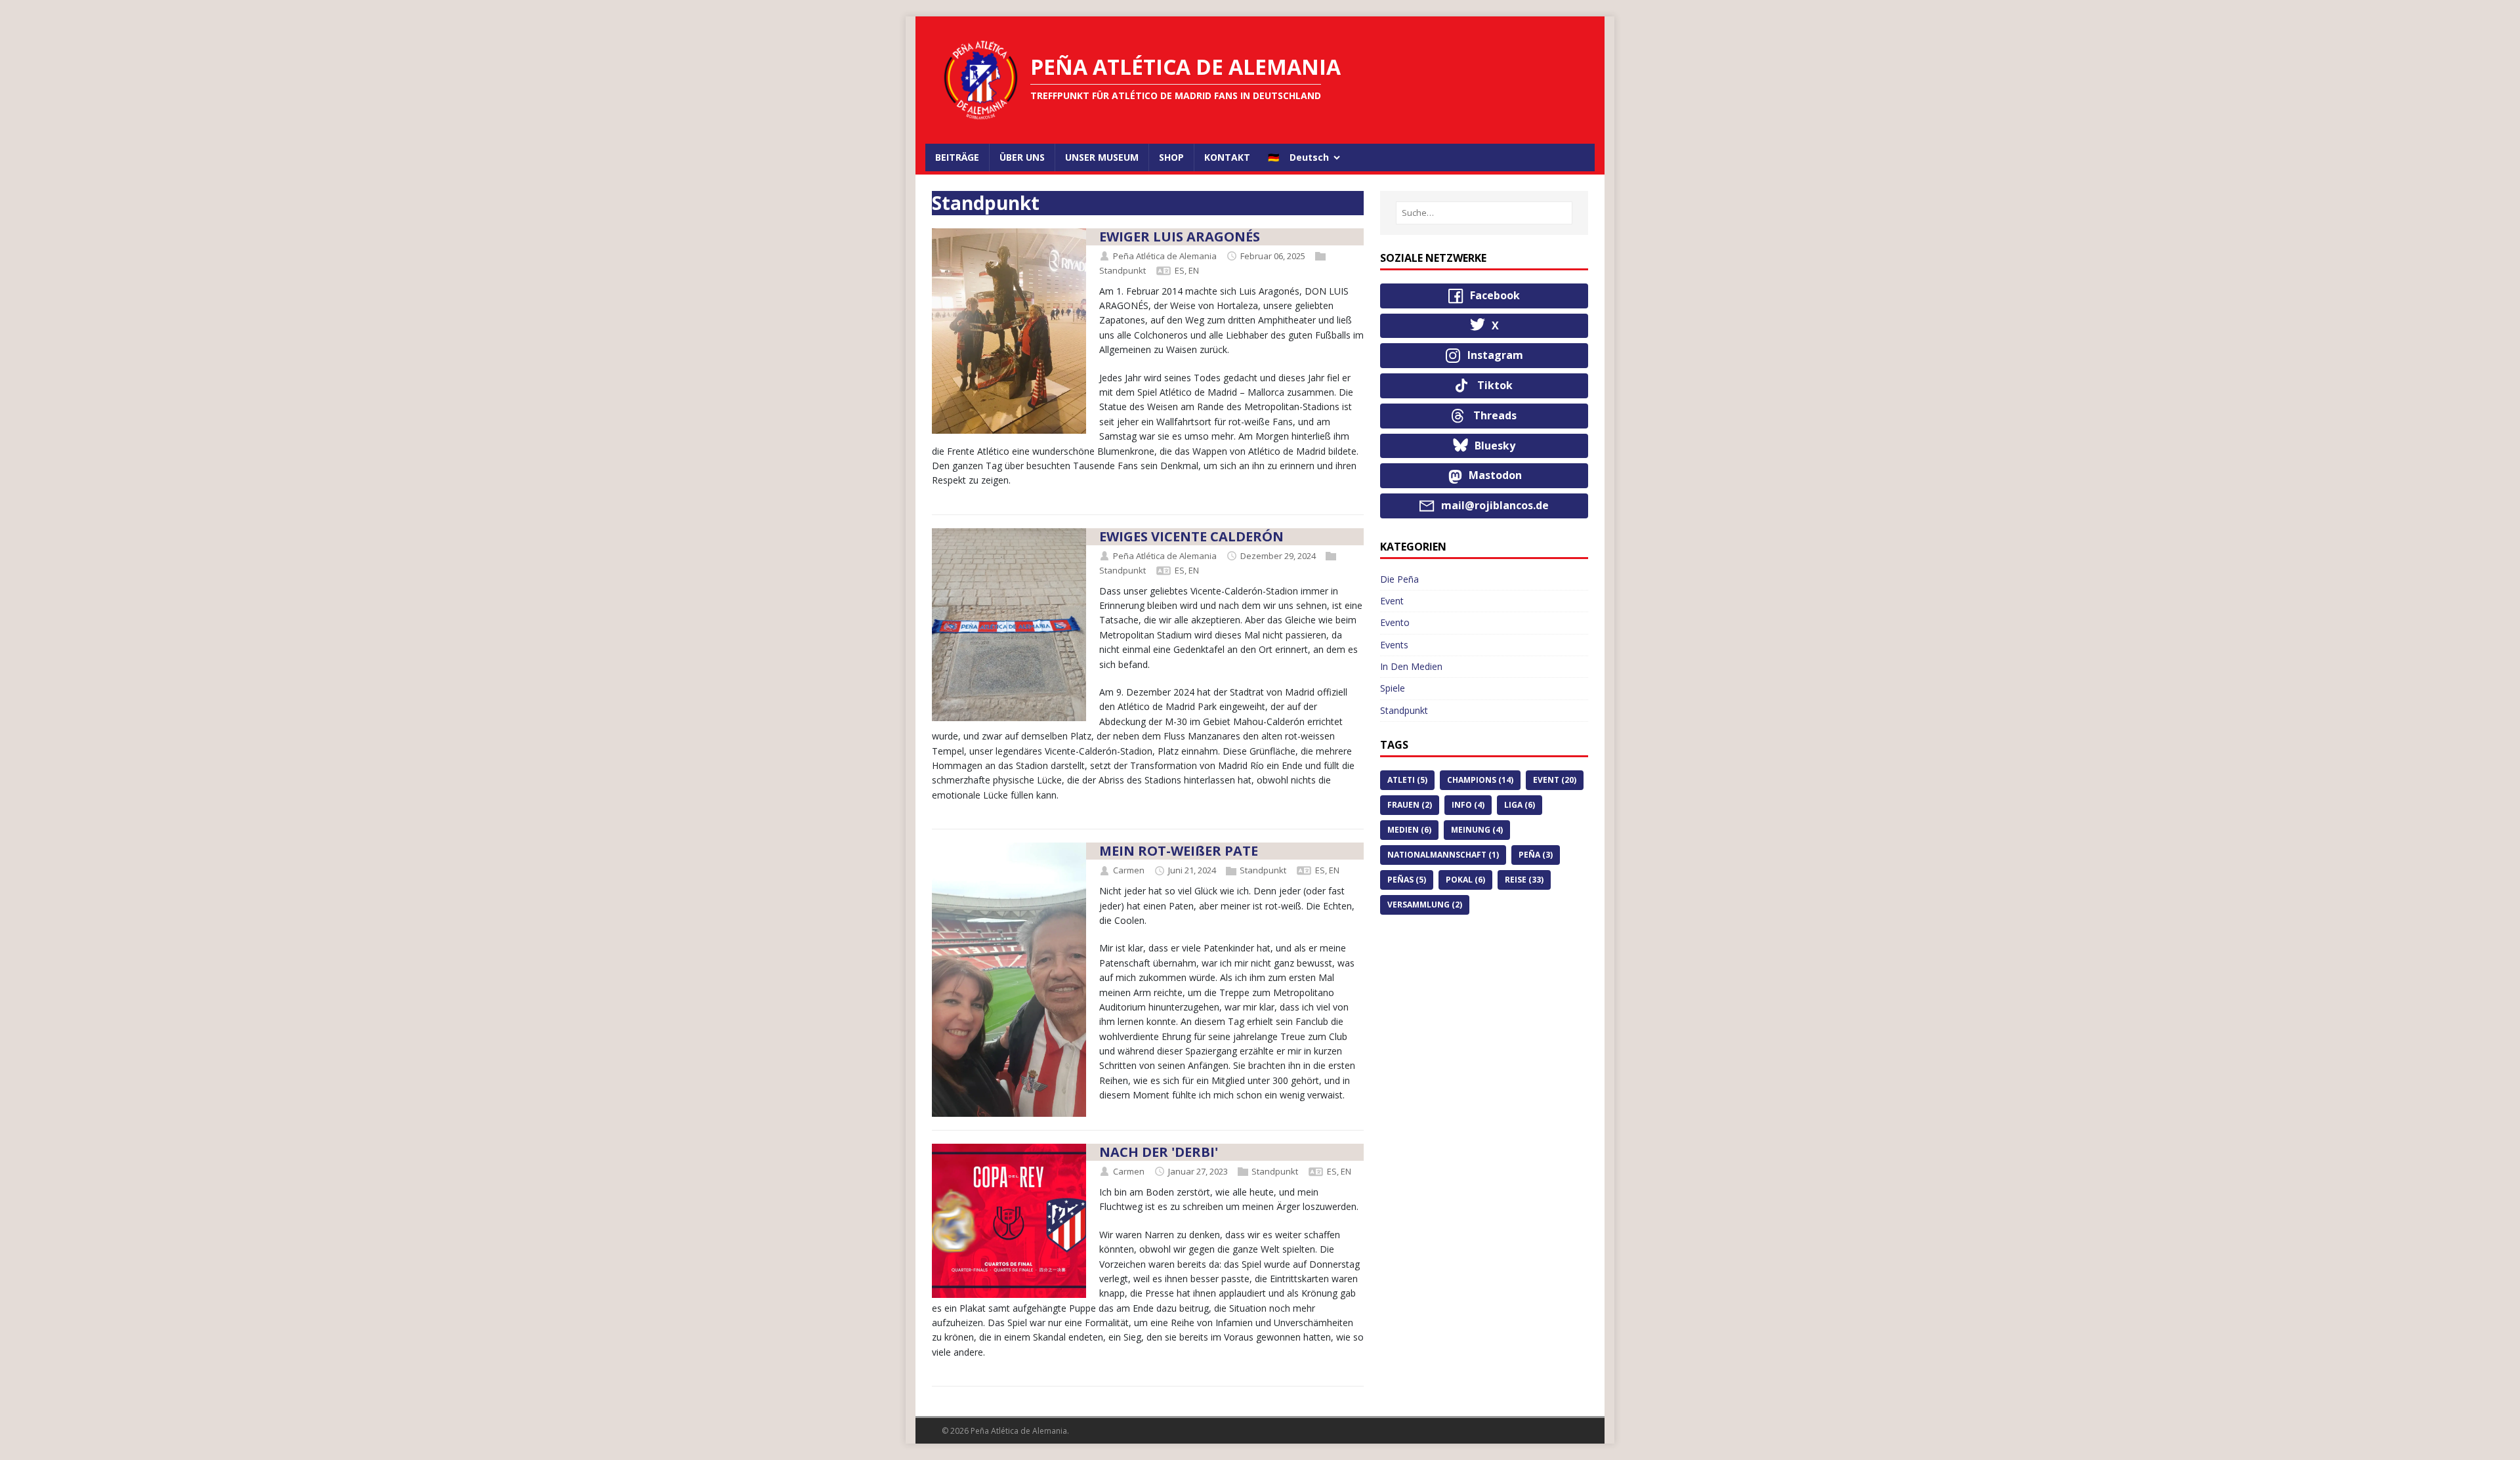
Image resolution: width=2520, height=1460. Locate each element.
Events (1394, 645)
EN (1194, 270)
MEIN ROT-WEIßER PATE (1179, 851)
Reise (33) (1524, 880)
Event (1392, 601)
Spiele (1393, 688)
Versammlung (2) (1425, 905)
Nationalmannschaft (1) (1443, 855)
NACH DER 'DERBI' (1159, 1152)
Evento (1395, 622)
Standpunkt (1123, 270)
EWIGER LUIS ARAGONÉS (1180, 237)
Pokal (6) (1465, 880)
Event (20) (1555, 780)
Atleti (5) (1407, 780)
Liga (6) (1520, 805)
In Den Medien (1411, 666)
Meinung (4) (1477, 830)
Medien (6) (1409, 830)
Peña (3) (1536, 855)
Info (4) (1468, 805)
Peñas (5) (1407, 880)
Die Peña (1399, 579)
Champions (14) (1480, 780)
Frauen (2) (1410, 805)
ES (1180, 270)
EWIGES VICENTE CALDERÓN (1191, 536)
